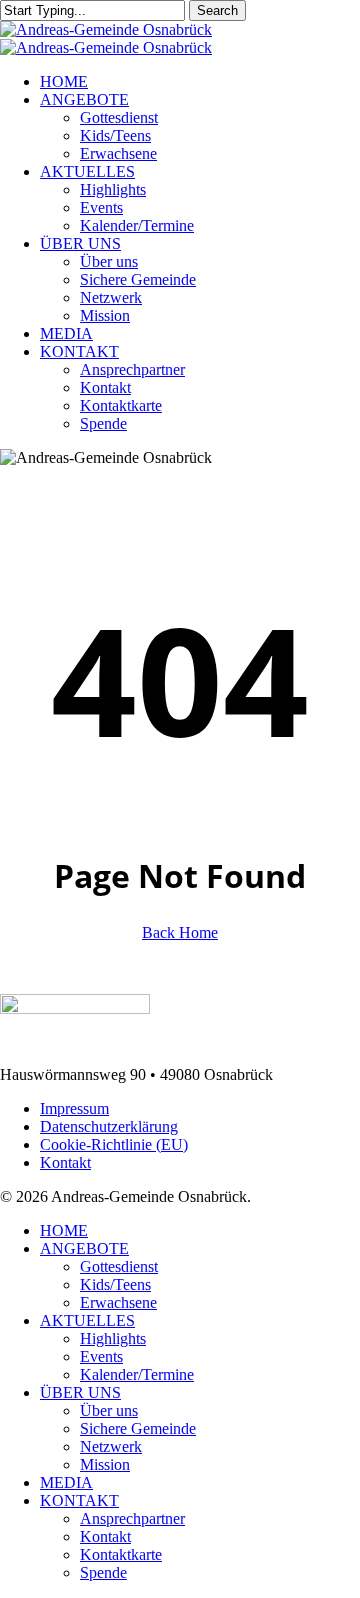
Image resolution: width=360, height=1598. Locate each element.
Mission (105, 1464)
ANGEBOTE (84, 1248)
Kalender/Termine (137, 1374)
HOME (64, 1230)
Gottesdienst (119, 1266)
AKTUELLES (87, 1320)
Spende (103, 1572)
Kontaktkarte (121, 1554)
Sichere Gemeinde (138, 1428)
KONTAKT (79, 1500)
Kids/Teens (115, 1284)
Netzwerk (111, 1446)
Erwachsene (118, 1302)
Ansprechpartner (132, 1518)
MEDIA (66, 1482)
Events (101, 1356)
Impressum (74, 1108)
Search (217, 10)
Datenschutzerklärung (109, 1126)
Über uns (109, 1410)
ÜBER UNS (80, 1392)
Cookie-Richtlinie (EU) (114, 1144)
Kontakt (65, 1162)
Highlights (113, 1338)
